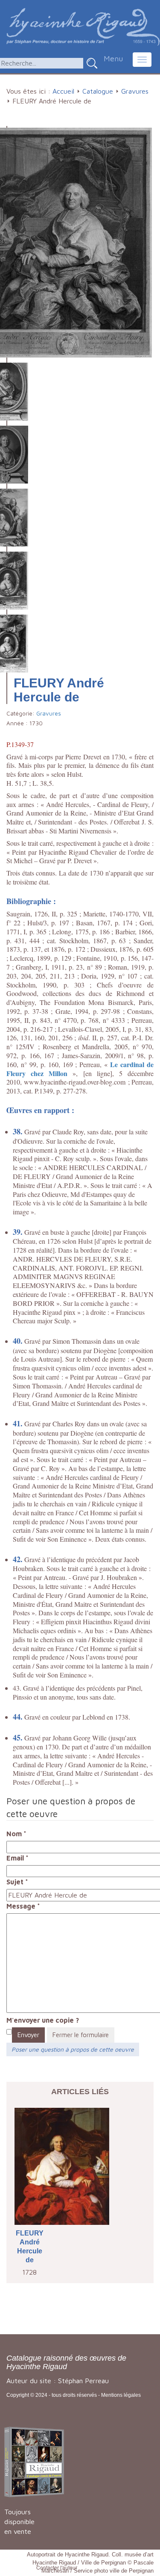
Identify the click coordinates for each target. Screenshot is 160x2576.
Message (23, 1906)
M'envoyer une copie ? (43, 2020)
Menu (113, 59)
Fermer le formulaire (81, 2035)
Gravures (135, 91)
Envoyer (28, 2035)
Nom (16, 1834)
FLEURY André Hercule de (30, 2246)
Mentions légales (121, 2395)
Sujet (17, 1882)
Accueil (63, 91)
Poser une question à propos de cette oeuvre (73, 2049)
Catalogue (98, 91)
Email (17, 1858)
